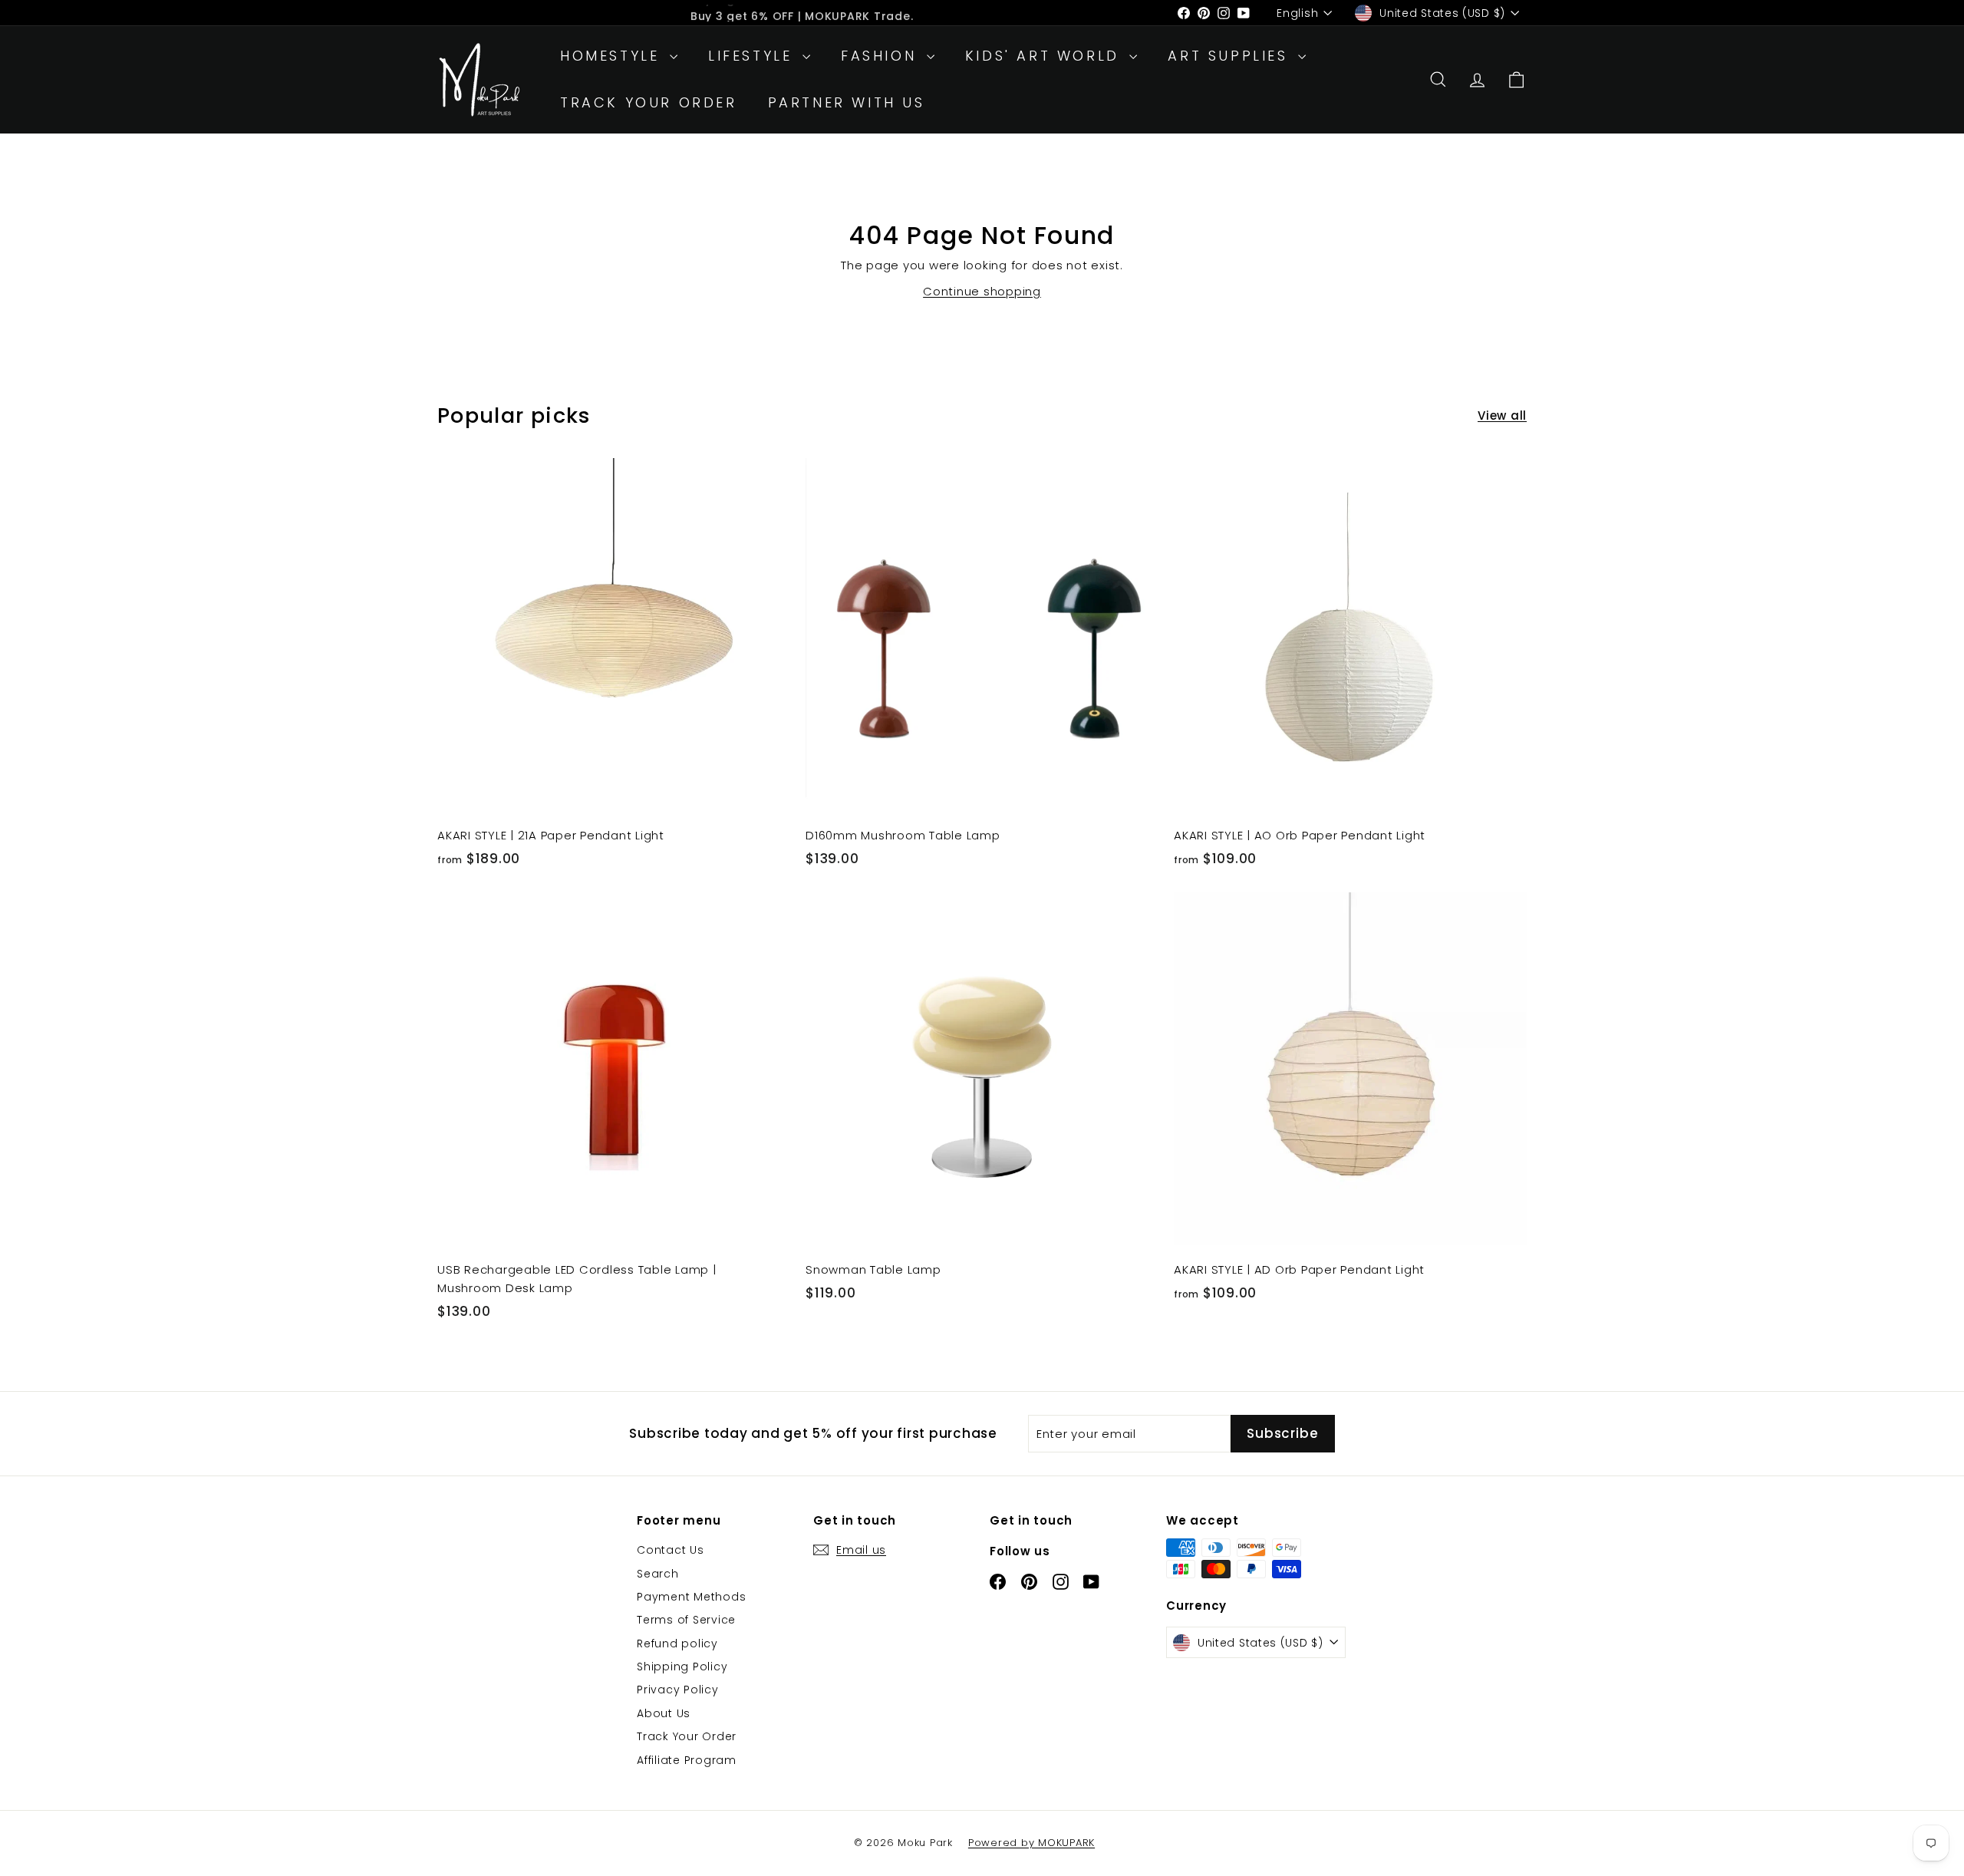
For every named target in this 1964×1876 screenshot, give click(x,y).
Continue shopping (982, 291)
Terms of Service (686, 1620)
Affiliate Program (687, 1760)
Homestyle (613, 56)
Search (658, 1574)
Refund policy (677, 1644)
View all (1502, 415)
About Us (664, 1713)
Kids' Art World (1046, 56)
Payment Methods (691, 1597)
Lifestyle (753, 56)
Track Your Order (649, 102)
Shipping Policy (682, 1667)
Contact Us (671, 1550)
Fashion (882, 56)
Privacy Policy (678, 1690)
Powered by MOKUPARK (1031, 1843)
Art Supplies (1231, 56)
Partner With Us (847, 102)
